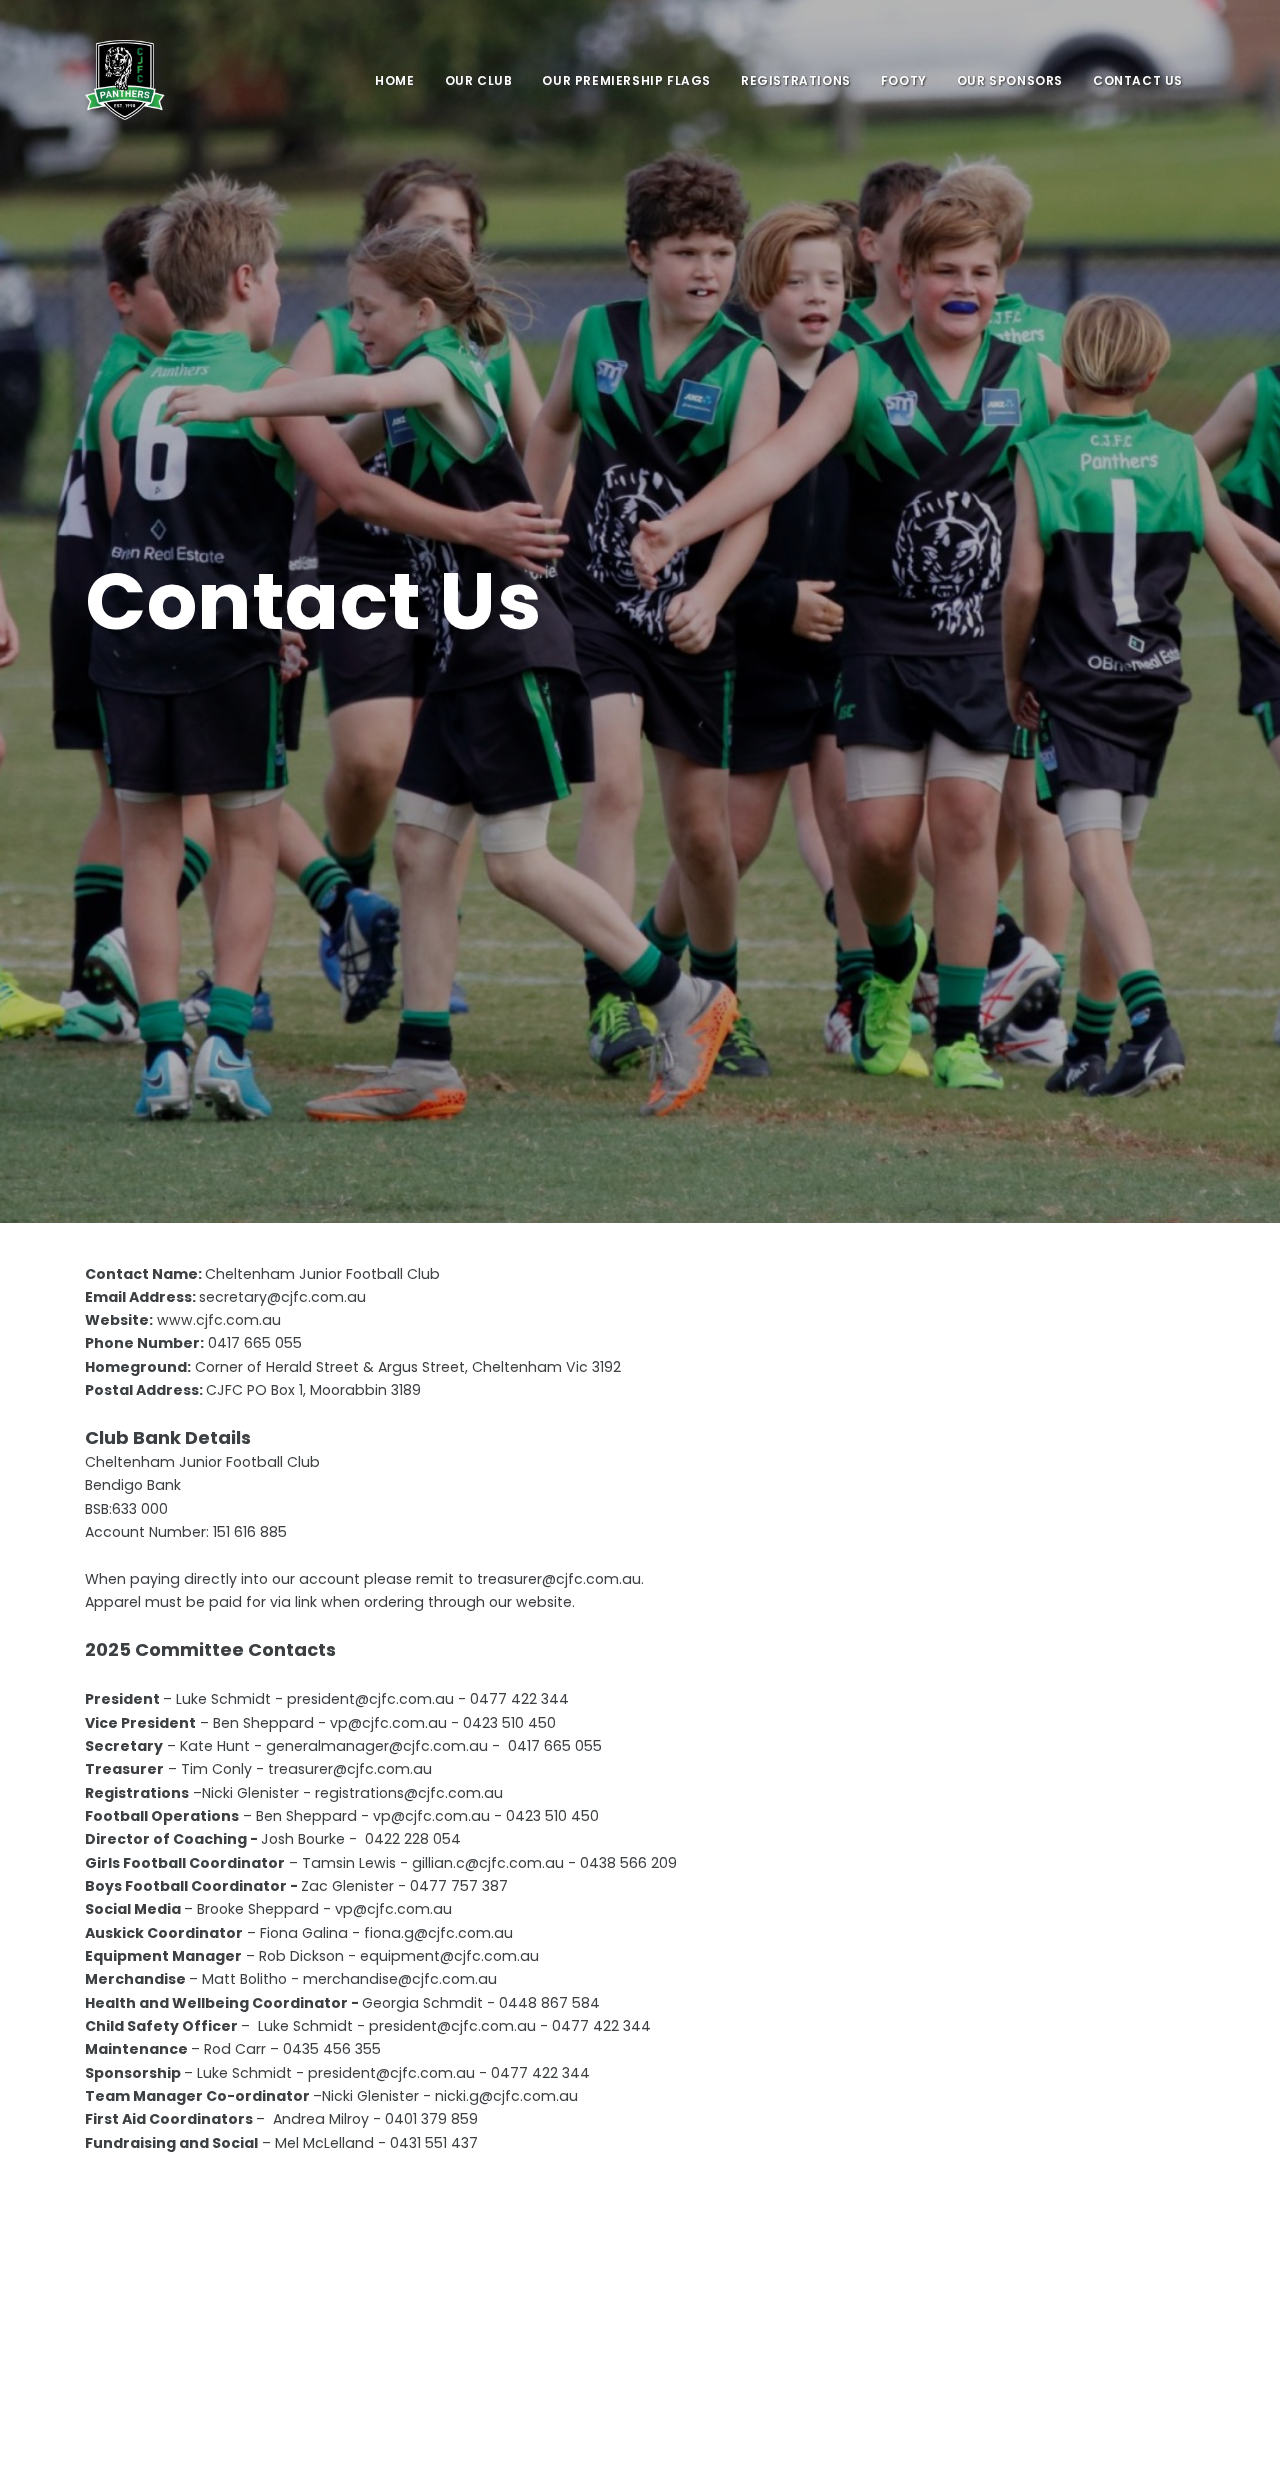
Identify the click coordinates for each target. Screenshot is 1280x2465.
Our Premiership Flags (626, 80)
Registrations (796, 80)
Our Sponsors (1010, 80)
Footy (904, 80)
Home (394, 80)
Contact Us (1138, 80)
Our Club (479, 80)
